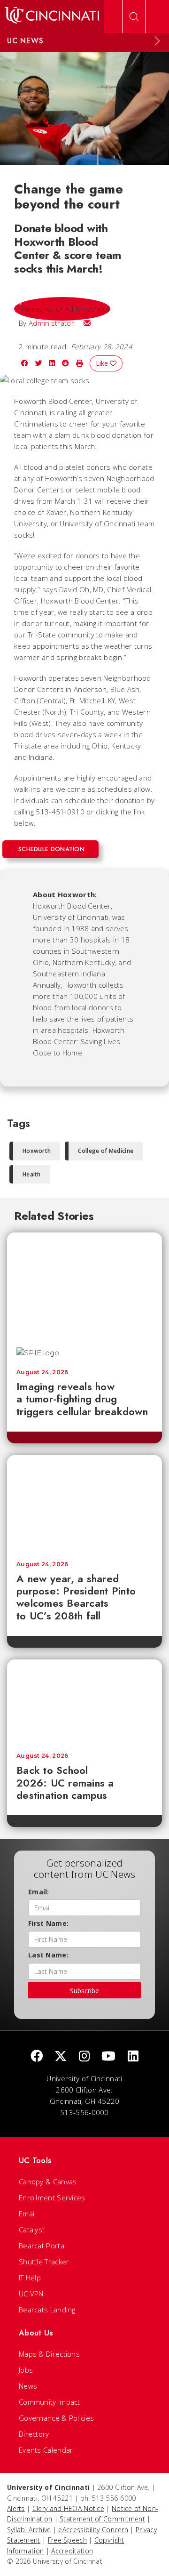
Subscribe (84, 1991)
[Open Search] (134, 16)
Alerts (16, 2508)
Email (27, 2214)
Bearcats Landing (47, 2310)
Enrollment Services (52, 2198)
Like (103, 363)
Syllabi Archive (29, 2530)
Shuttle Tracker (44, 2262)
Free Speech (67, 2540)
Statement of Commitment (102, 2519)
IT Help (30, 2278)
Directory (34, 2434)
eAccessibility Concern (93, 2530)
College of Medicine (106, 1151)
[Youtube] (108, 2057)
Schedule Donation (51, 849)
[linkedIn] (133, 2057)
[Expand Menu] (157, 41)
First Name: (48, 1923)
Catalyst (32, 2230)
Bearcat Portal (42, 2246)
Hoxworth (37, 1151)
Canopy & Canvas (48, 2182)
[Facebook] (37, 2057)
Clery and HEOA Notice (68, 2508)
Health (32, 1174)
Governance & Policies (56, 2418)
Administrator (51, 323)
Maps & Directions (49, 2354)
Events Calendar (46, 2450)
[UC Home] (52, 16)
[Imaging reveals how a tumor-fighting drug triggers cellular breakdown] (84, 1285)
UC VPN (31, 2294)
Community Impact (50, 2402)
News (28, 2386)
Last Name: (48, 1955)
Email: (39, 1892)
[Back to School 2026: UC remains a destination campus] (84, 1701)
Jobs (26, 2370)
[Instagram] (84, 2057)
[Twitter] (61, 2057)
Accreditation (72, 2551)
